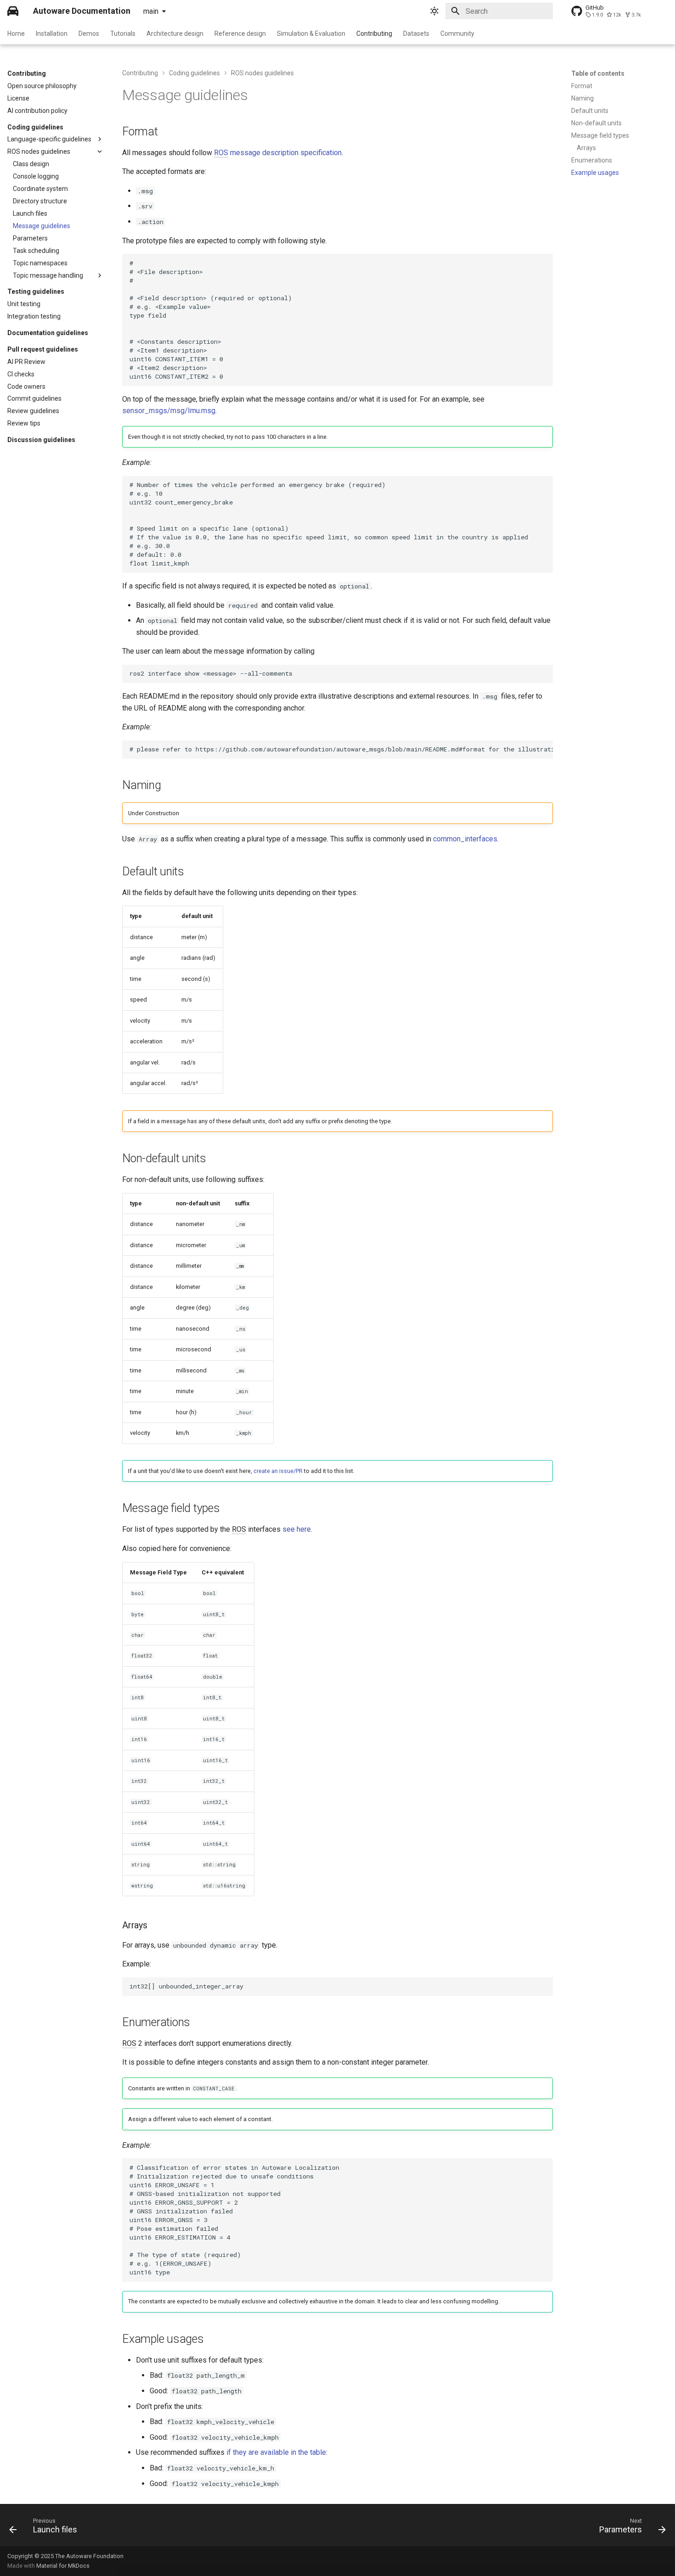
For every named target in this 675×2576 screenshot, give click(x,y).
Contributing (374, 34)
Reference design (240, 34)
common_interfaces (465, 839)
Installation (52, 34)
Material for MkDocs (63, 2566)
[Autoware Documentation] (13, 11)
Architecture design (175, 34)
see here (297, 1529)
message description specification (278, 153)
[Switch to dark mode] (434, 11)
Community (457, 34)
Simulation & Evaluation (311, 34)
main (151, 11)
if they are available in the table (276, 2452)
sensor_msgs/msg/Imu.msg (169, 411)
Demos (89, 34)
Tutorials (123, 34)
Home (16, 34)
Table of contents (598, 73)
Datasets (416, 34)
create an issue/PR (278, 1471)
